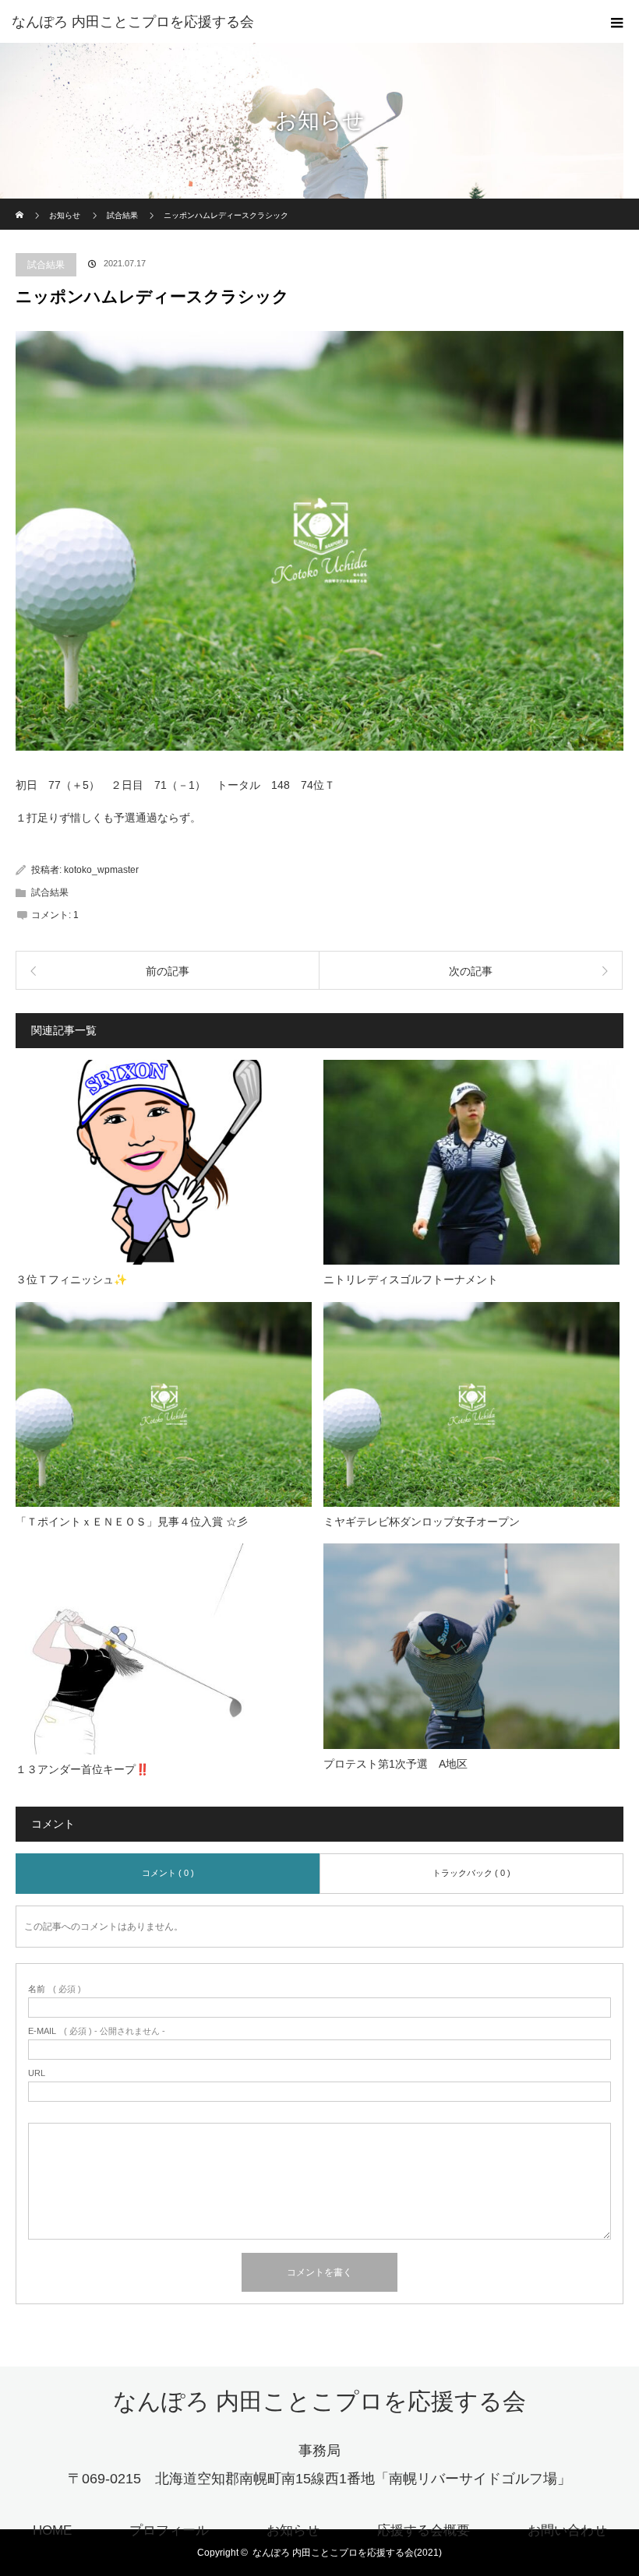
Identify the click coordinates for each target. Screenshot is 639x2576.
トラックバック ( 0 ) (471, 1873)
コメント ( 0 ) (168, 1873)
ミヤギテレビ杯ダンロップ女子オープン (422, 1522)
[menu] (617, 22)
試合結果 (46, 265)
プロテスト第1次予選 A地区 (401, 1764)
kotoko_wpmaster (101, 870)
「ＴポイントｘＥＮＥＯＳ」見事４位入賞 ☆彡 (132, 1522)
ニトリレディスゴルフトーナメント (411, 1279)
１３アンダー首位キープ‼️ (82, 1769)
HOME (52, 2530)
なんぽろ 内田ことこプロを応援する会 (133, 22)
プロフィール (169, 2530)
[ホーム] (21, 204)
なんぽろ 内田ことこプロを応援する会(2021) (347, 2553)
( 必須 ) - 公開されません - (97, 2031)
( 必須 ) (55, 1989)
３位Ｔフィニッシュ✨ (71, 1279)
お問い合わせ (567, 2530)
